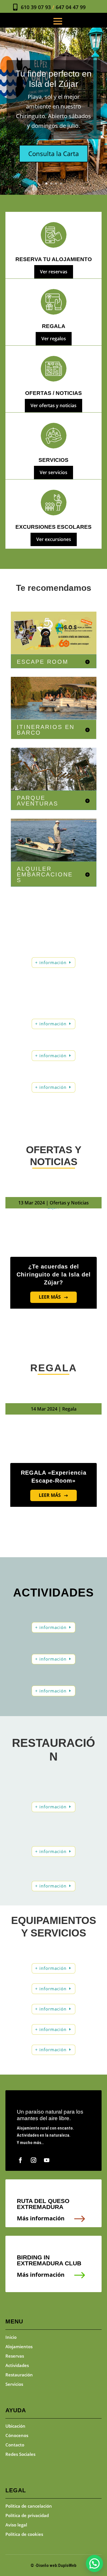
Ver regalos (54, 339)
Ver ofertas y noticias (53, 405)
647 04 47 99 (71, 7)
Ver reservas (54, 272)
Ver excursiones (54, 539)
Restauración (19, 2375)
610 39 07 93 (36, 7)
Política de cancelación (29, 2506)
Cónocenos (17, 2435)
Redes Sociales (20, 2454)
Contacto (15, 2445)
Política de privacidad (27, 2515)
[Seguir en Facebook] (21, 2160)
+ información (51, 962)
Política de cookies (24, 2534)
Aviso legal (16, 2525)
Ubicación (15, 2426)
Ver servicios (53, 472)
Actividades (17, 2365)
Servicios (14, 2384)
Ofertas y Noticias (69, 1203)
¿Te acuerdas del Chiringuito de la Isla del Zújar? (54, 1274)
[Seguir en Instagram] (34, 2160)
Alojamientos (19, 2347)
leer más (50, 1297)
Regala (69, 1409)
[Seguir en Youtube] (47, 2160)
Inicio (11, 2337)
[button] (94, 2563)
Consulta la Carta (53, 153)
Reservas (15, 2356)
